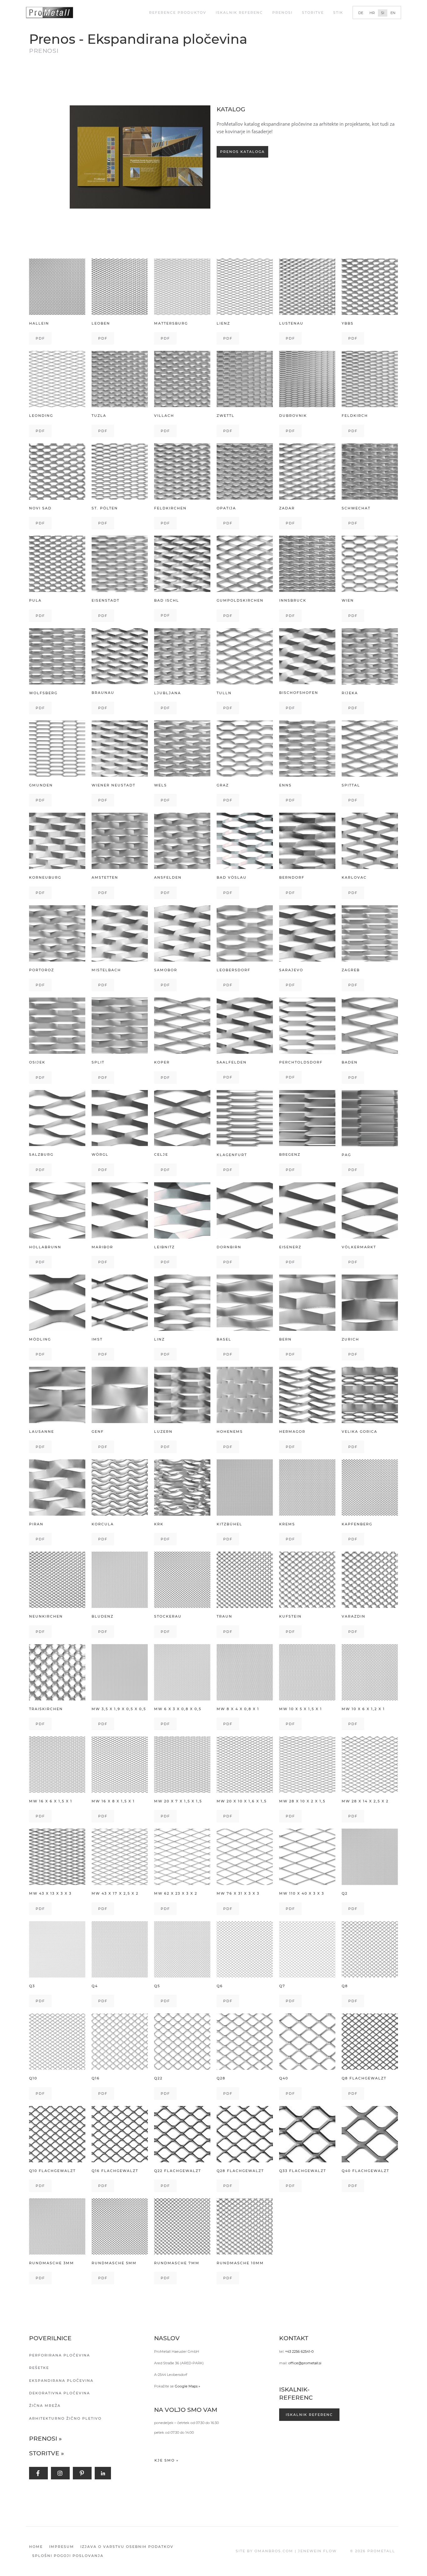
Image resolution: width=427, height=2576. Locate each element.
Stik (338, 13)
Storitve (313, 13)
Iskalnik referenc (239, 13)
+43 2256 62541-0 (299, 2351)
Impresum (62, 2547)
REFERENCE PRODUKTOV (178, 13)
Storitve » (47, 2453)
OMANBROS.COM (274, 2551)
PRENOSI (282, 13)
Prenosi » (45, 2439)
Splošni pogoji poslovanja (68, 2556)
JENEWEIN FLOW (317, 2551)
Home (36, 2547)
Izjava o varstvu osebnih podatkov (127, 2547)
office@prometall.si (305, 2363)
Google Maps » (187, 2386)
